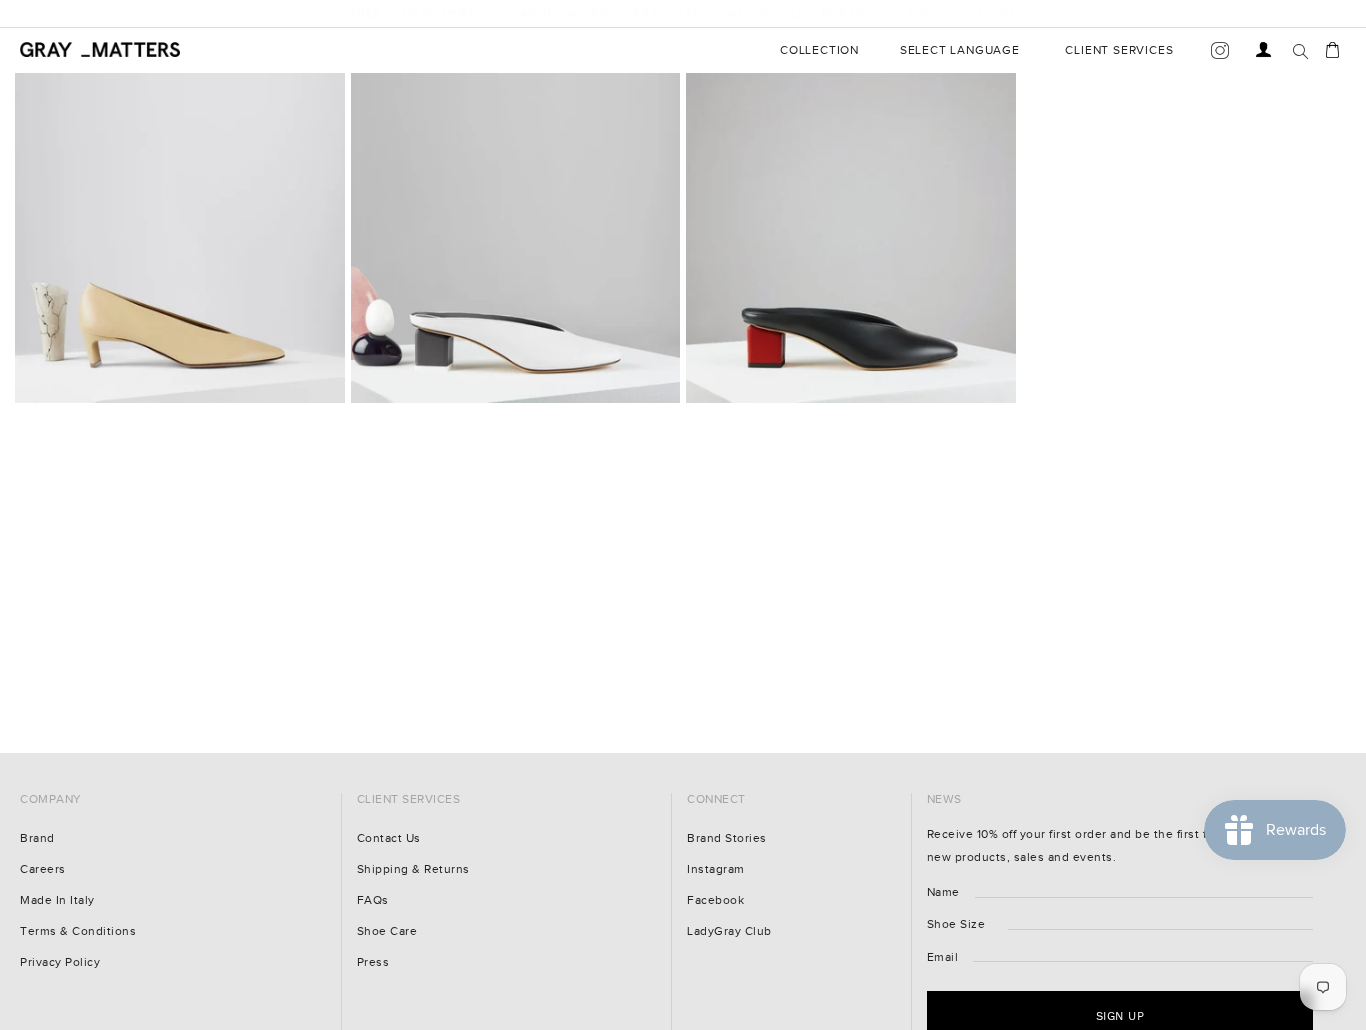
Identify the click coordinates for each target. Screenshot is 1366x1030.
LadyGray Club (729, 931)
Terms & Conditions (78, 931)
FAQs (373, 900)
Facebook (715, 900)
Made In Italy (57, 900)
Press (373, 962)
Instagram (716, 869)
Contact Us (389, 838)
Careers (43, 869)
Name (943, 892)
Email (943, 957)
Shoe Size (956, 924)
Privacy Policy (60, 962)
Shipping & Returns (413, 869)
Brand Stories (727, 838)
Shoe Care (387, 931)
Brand (37, 838)
